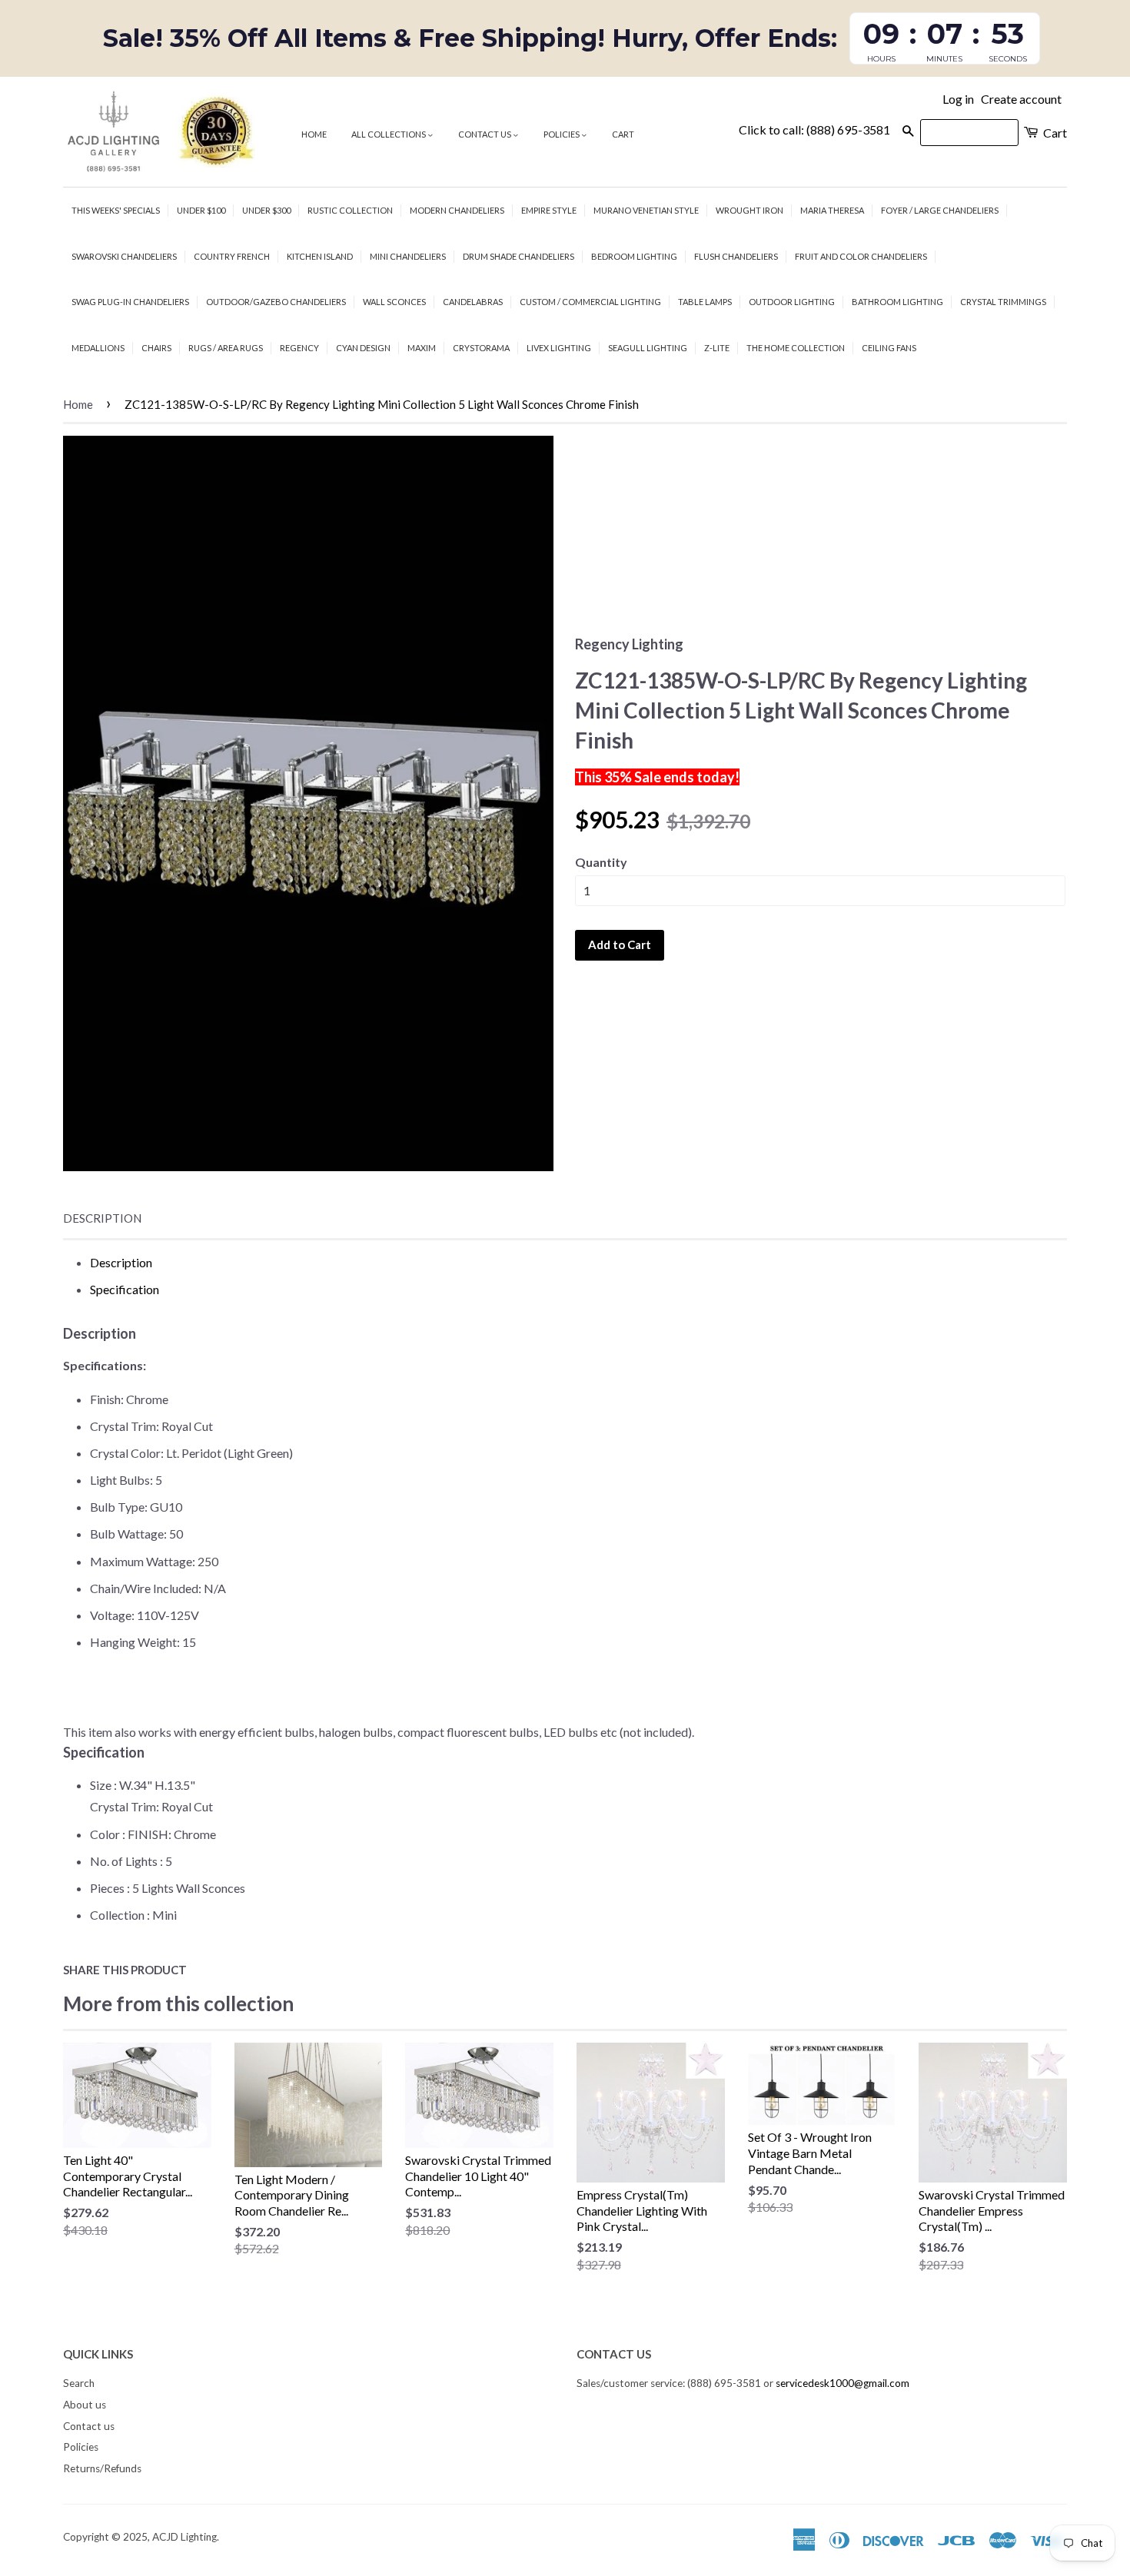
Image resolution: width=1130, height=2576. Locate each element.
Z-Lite (717, 348)
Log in (958, 99)
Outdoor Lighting (792, 302)
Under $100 (201, 210)
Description (102, 1218)
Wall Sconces (394, 302)
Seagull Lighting (648, 348)
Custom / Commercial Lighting (590, 302)
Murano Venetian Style (646, 210)
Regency (299, 348)
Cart (623, 134)
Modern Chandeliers (457, 210)
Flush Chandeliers (736, 256)
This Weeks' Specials (116, 210)
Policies (562, 134)
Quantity (601, 862)
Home (314, 134)
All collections (389, 134)
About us (85, 2405)
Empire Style (549, 210)
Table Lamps (705, 302)
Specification (125, 1289)
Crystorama (481, 348)
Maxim (422, 348)
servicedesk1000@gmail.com (843, 2383)
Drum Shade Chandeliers (518, 256)
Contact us (485, 134)
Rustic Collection (350, 210)
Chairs (156, 348)
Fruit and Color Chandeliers (861, 256)
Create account (1021, 99)
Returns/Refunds (102, 2468)
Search (79, 2383)
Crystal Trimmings (1003, 302)
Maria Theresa (832, 210)
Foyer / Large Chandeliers (940, 210)
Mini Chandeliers (408, 256)
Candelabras (473, 302)
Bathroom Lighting (897, 302)
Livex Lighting (559, 348)
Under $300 (266, 210)
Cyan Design (363, 348)
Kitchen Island (320, 256)
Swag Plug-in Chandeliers (130, 302)
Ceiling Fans (889, 348)
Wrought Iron (749, 210)
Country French (232, 256)
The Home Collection (796, 348)
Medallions (98, 348)
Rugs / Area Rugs (226, 348)
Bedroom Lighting (634, 256)
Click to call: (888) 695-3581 (814, 129)
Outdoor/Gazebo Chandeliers (276, 302)
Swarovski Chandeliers (124, 256)
